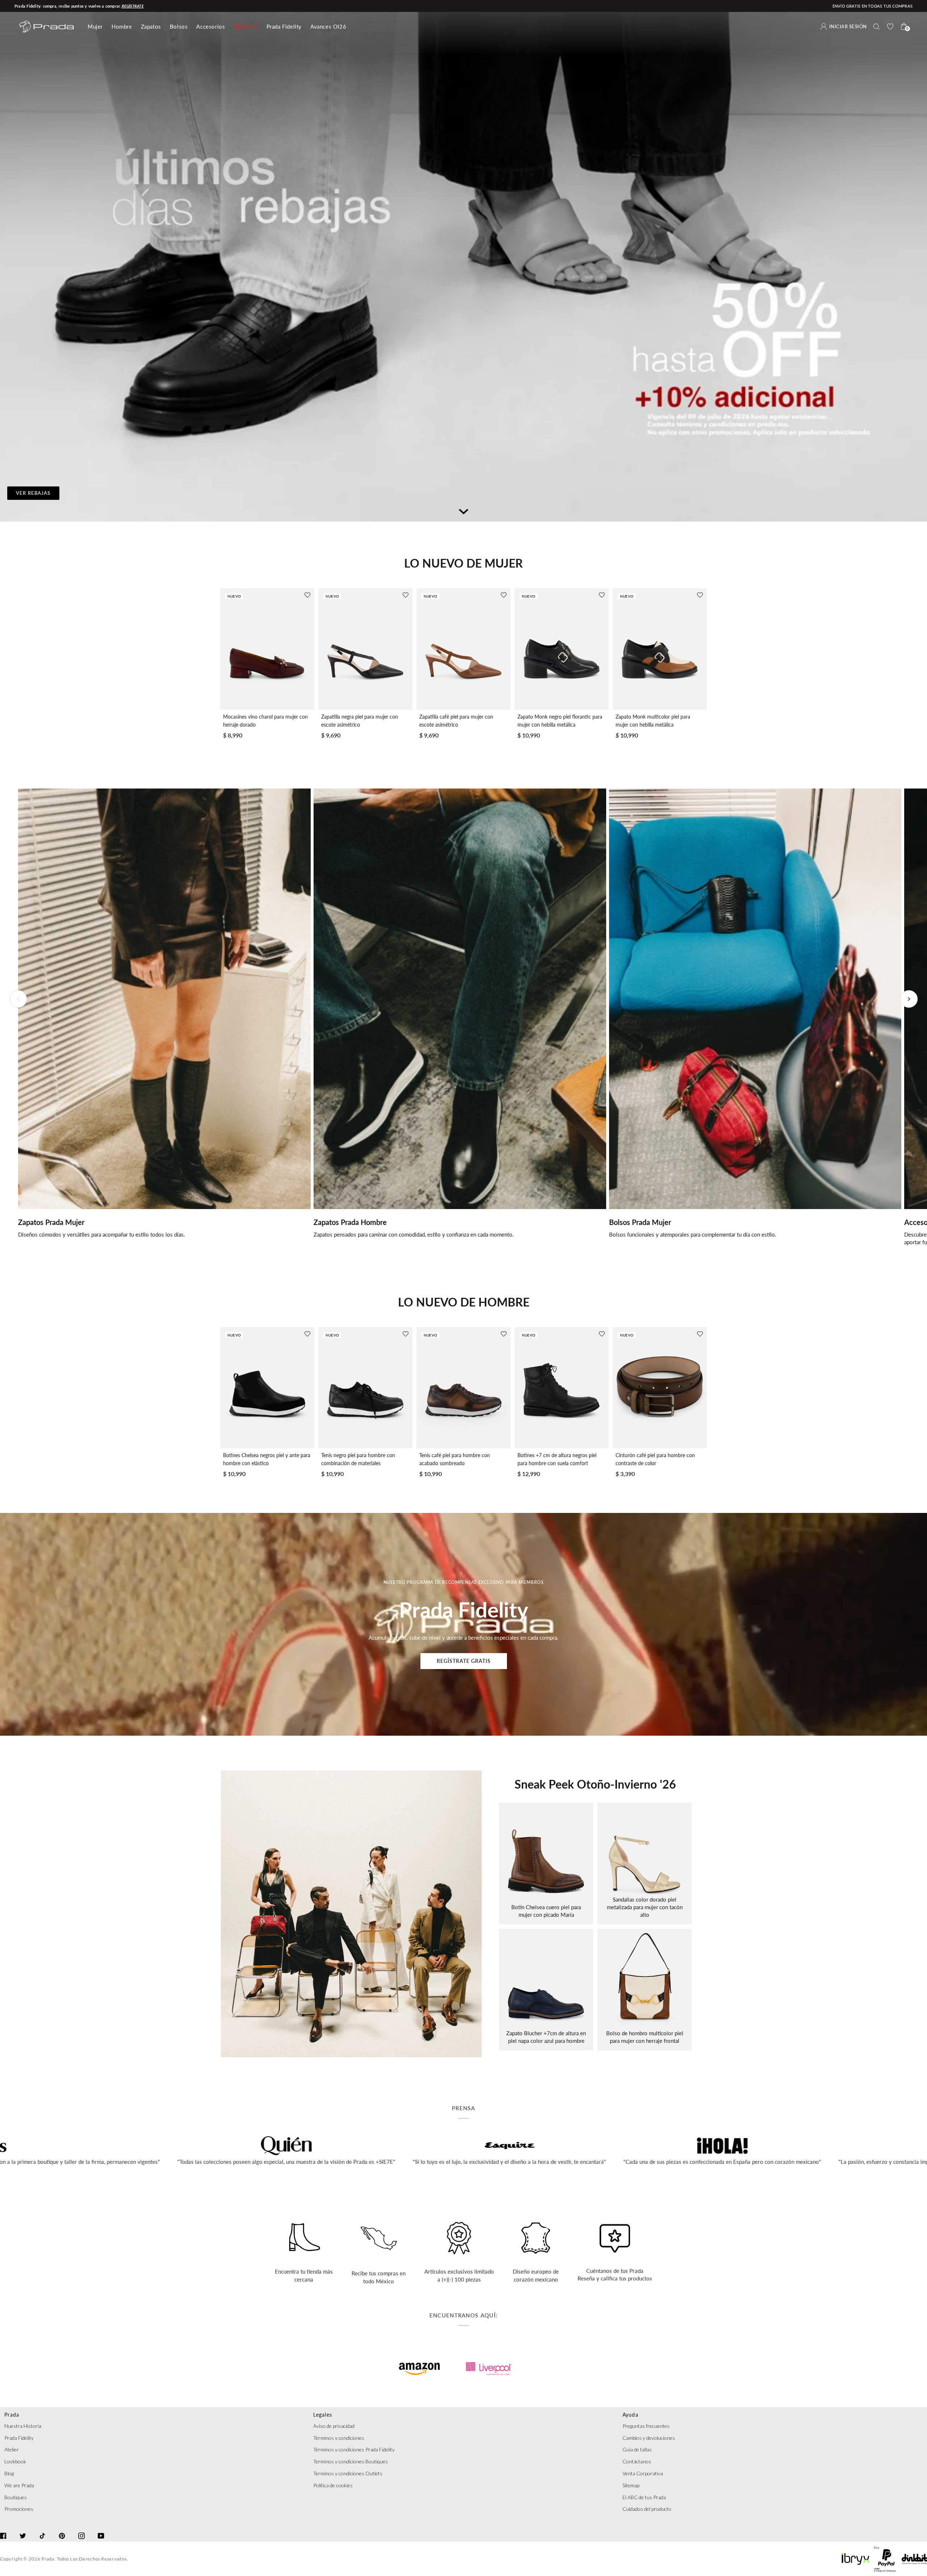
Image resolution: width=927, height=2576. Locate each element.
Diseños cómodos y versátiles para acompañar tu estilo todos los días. (102, 1234)
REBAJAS (246, 26)
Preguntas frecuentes (646, 2426)
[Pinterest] (62, 2529)
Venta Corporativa (643, 2473)
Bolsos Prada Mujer (640, 1222)
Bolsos (179, 26)
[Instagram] (81, 2529)
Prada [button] (12, 2415)
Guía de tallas (637, 2449)
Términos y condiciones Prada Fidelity (354, 2449)
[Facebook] (3, 2529)
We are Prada (19, 2485)
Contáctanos (637, 2461)
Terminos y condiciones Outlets (348, 2473)
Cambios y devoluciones (649, 2438)
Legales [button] (323, 2415)
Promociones (19, 2509)
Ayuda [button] (630, 2415)
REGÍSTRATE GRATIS (464, 1661)
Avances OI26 (328, 26)
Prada (48, 2559)
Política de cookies (333, 2485)
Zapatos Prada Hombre (350, 1222)
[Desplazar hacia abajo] (463, 510)
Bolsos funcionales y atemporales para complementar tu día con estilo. (693, 1234)
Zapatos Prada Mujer (51, 1222)
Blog (9, 2473)
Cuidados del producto (647, 2509)
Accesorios (211, 26)
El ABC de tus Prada (644, 2497)
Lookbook (15, 2461)
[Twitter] (23, 2529)
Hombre (122, 26)
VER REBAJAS (33, 493)
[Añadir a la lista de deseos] (307, 595)
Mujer (95, 26)
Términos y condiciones (339, 2438)
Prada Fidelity (284, 26)
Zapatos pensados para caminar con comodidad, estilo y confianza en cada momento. (414, 1234)
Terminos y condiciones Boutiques (351, 2461)
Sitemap (631, 2485)
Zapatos (151, 26)
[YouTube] (101, 2529)
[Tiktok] (42, 2529)
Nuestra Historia (23, 2426)
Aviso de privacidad (334, 2426)
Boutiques (16, 2497)
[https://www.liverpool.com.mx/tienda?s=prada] (489, 2369)
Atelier (12, 2449)
